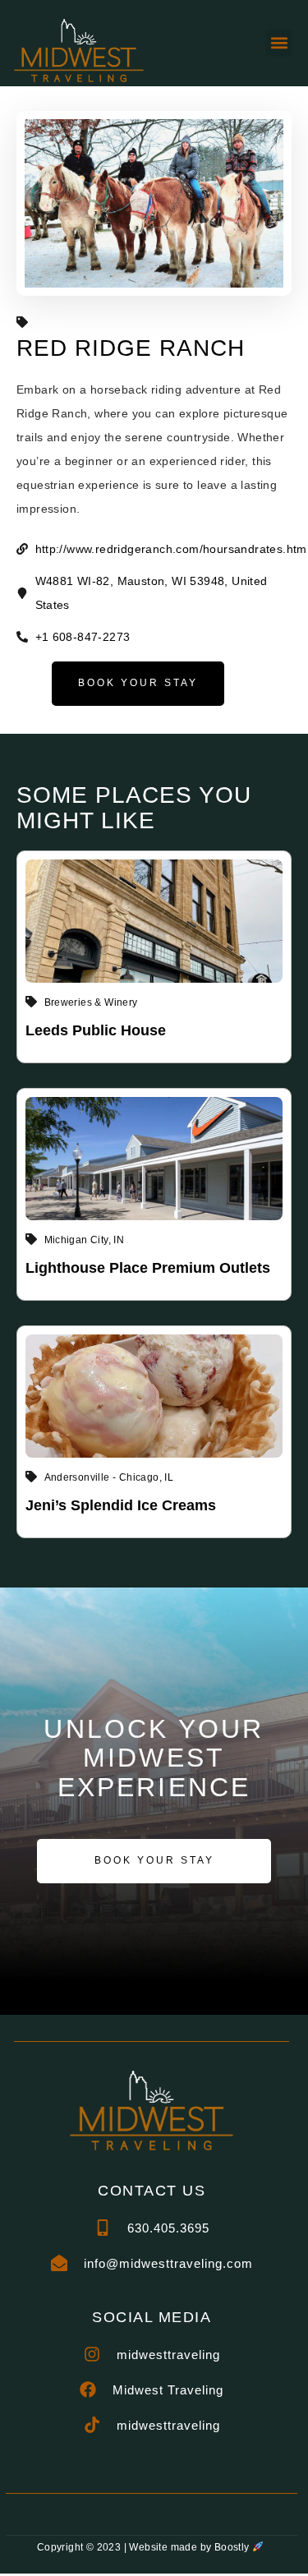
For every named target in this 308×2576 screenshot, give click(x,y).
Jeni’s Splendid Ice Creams (121, 1505)
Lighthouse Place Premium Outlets (148, 1268)
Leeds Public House (96, 1030)
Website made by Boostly (191, 2547)
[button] (279, 43)
